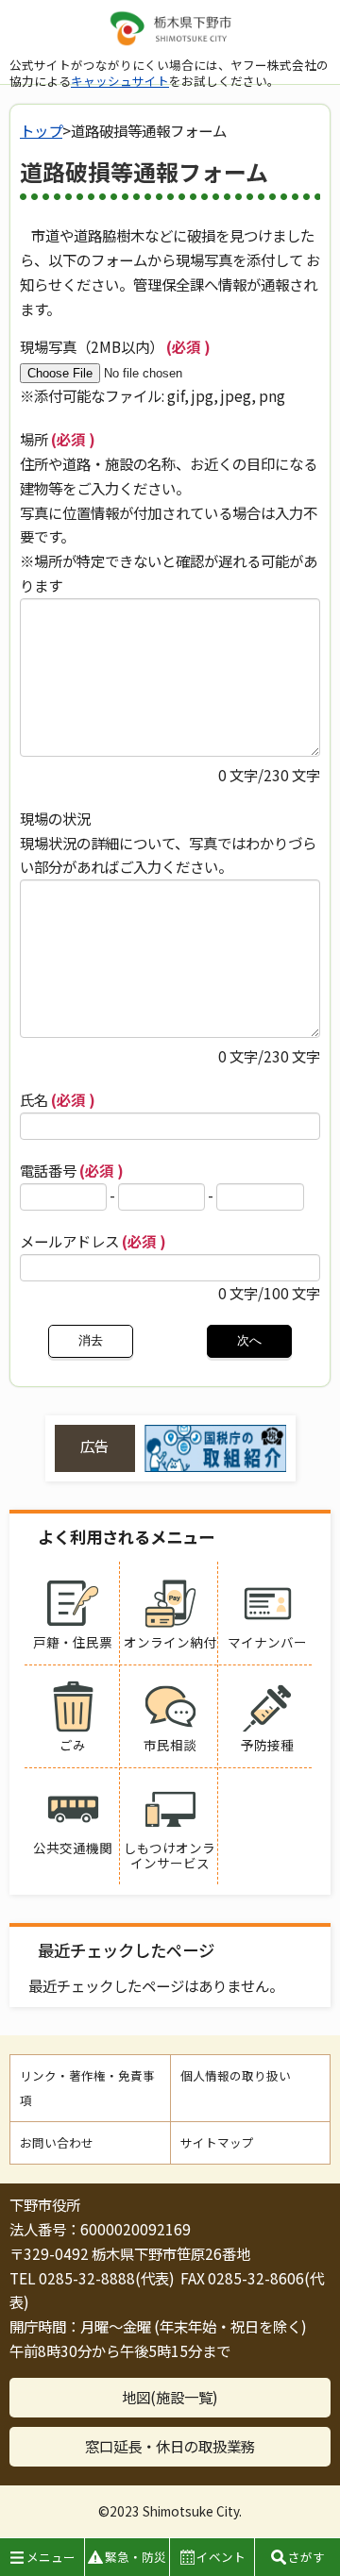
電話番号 (72, 1170)
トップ (41, 130)
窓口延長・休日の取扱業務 (170, 2446)
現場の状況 (55, 818)
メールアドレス (93, 1241)
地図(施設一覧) (170, 2397)
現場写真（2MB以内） (115, 346)
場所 (58, 439)
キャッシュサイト (120, 81)
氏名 (58, 1099)
